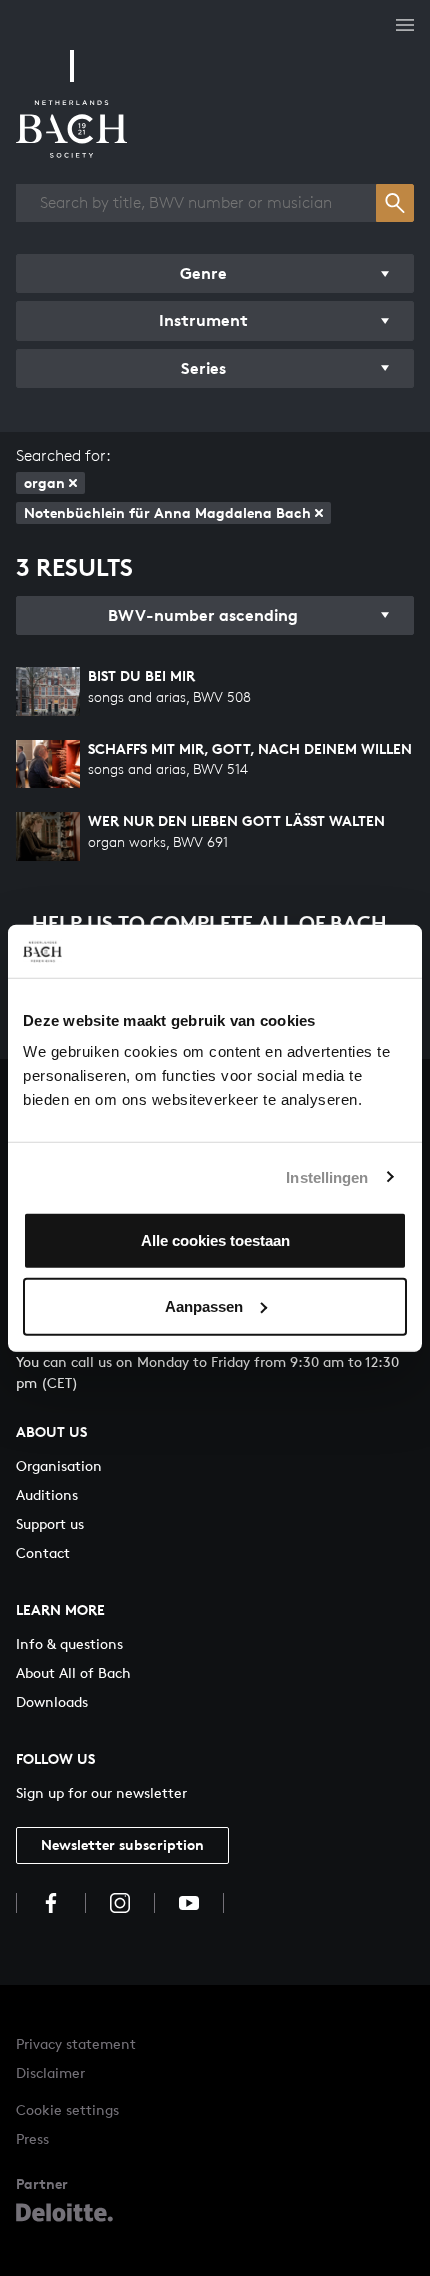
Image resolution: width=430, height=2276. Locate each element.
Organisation (59, 1465)
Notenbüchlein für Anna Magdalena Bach (167, 512)
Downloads (52, 1701)
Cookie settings (67, 2109)
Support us (50, 1523)
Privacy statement (76, 2043)
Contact (43, 1552)
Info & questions (69, 1643)
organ (44, 482)
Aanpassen (204, 1305)
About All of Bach (73, 1672)
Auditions (47, 1494)
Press (32, 2138)
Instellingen (327, 1176)
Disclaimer (50, 2072)
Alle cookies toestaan (215, 1240)
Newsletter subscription (122, 1844)
